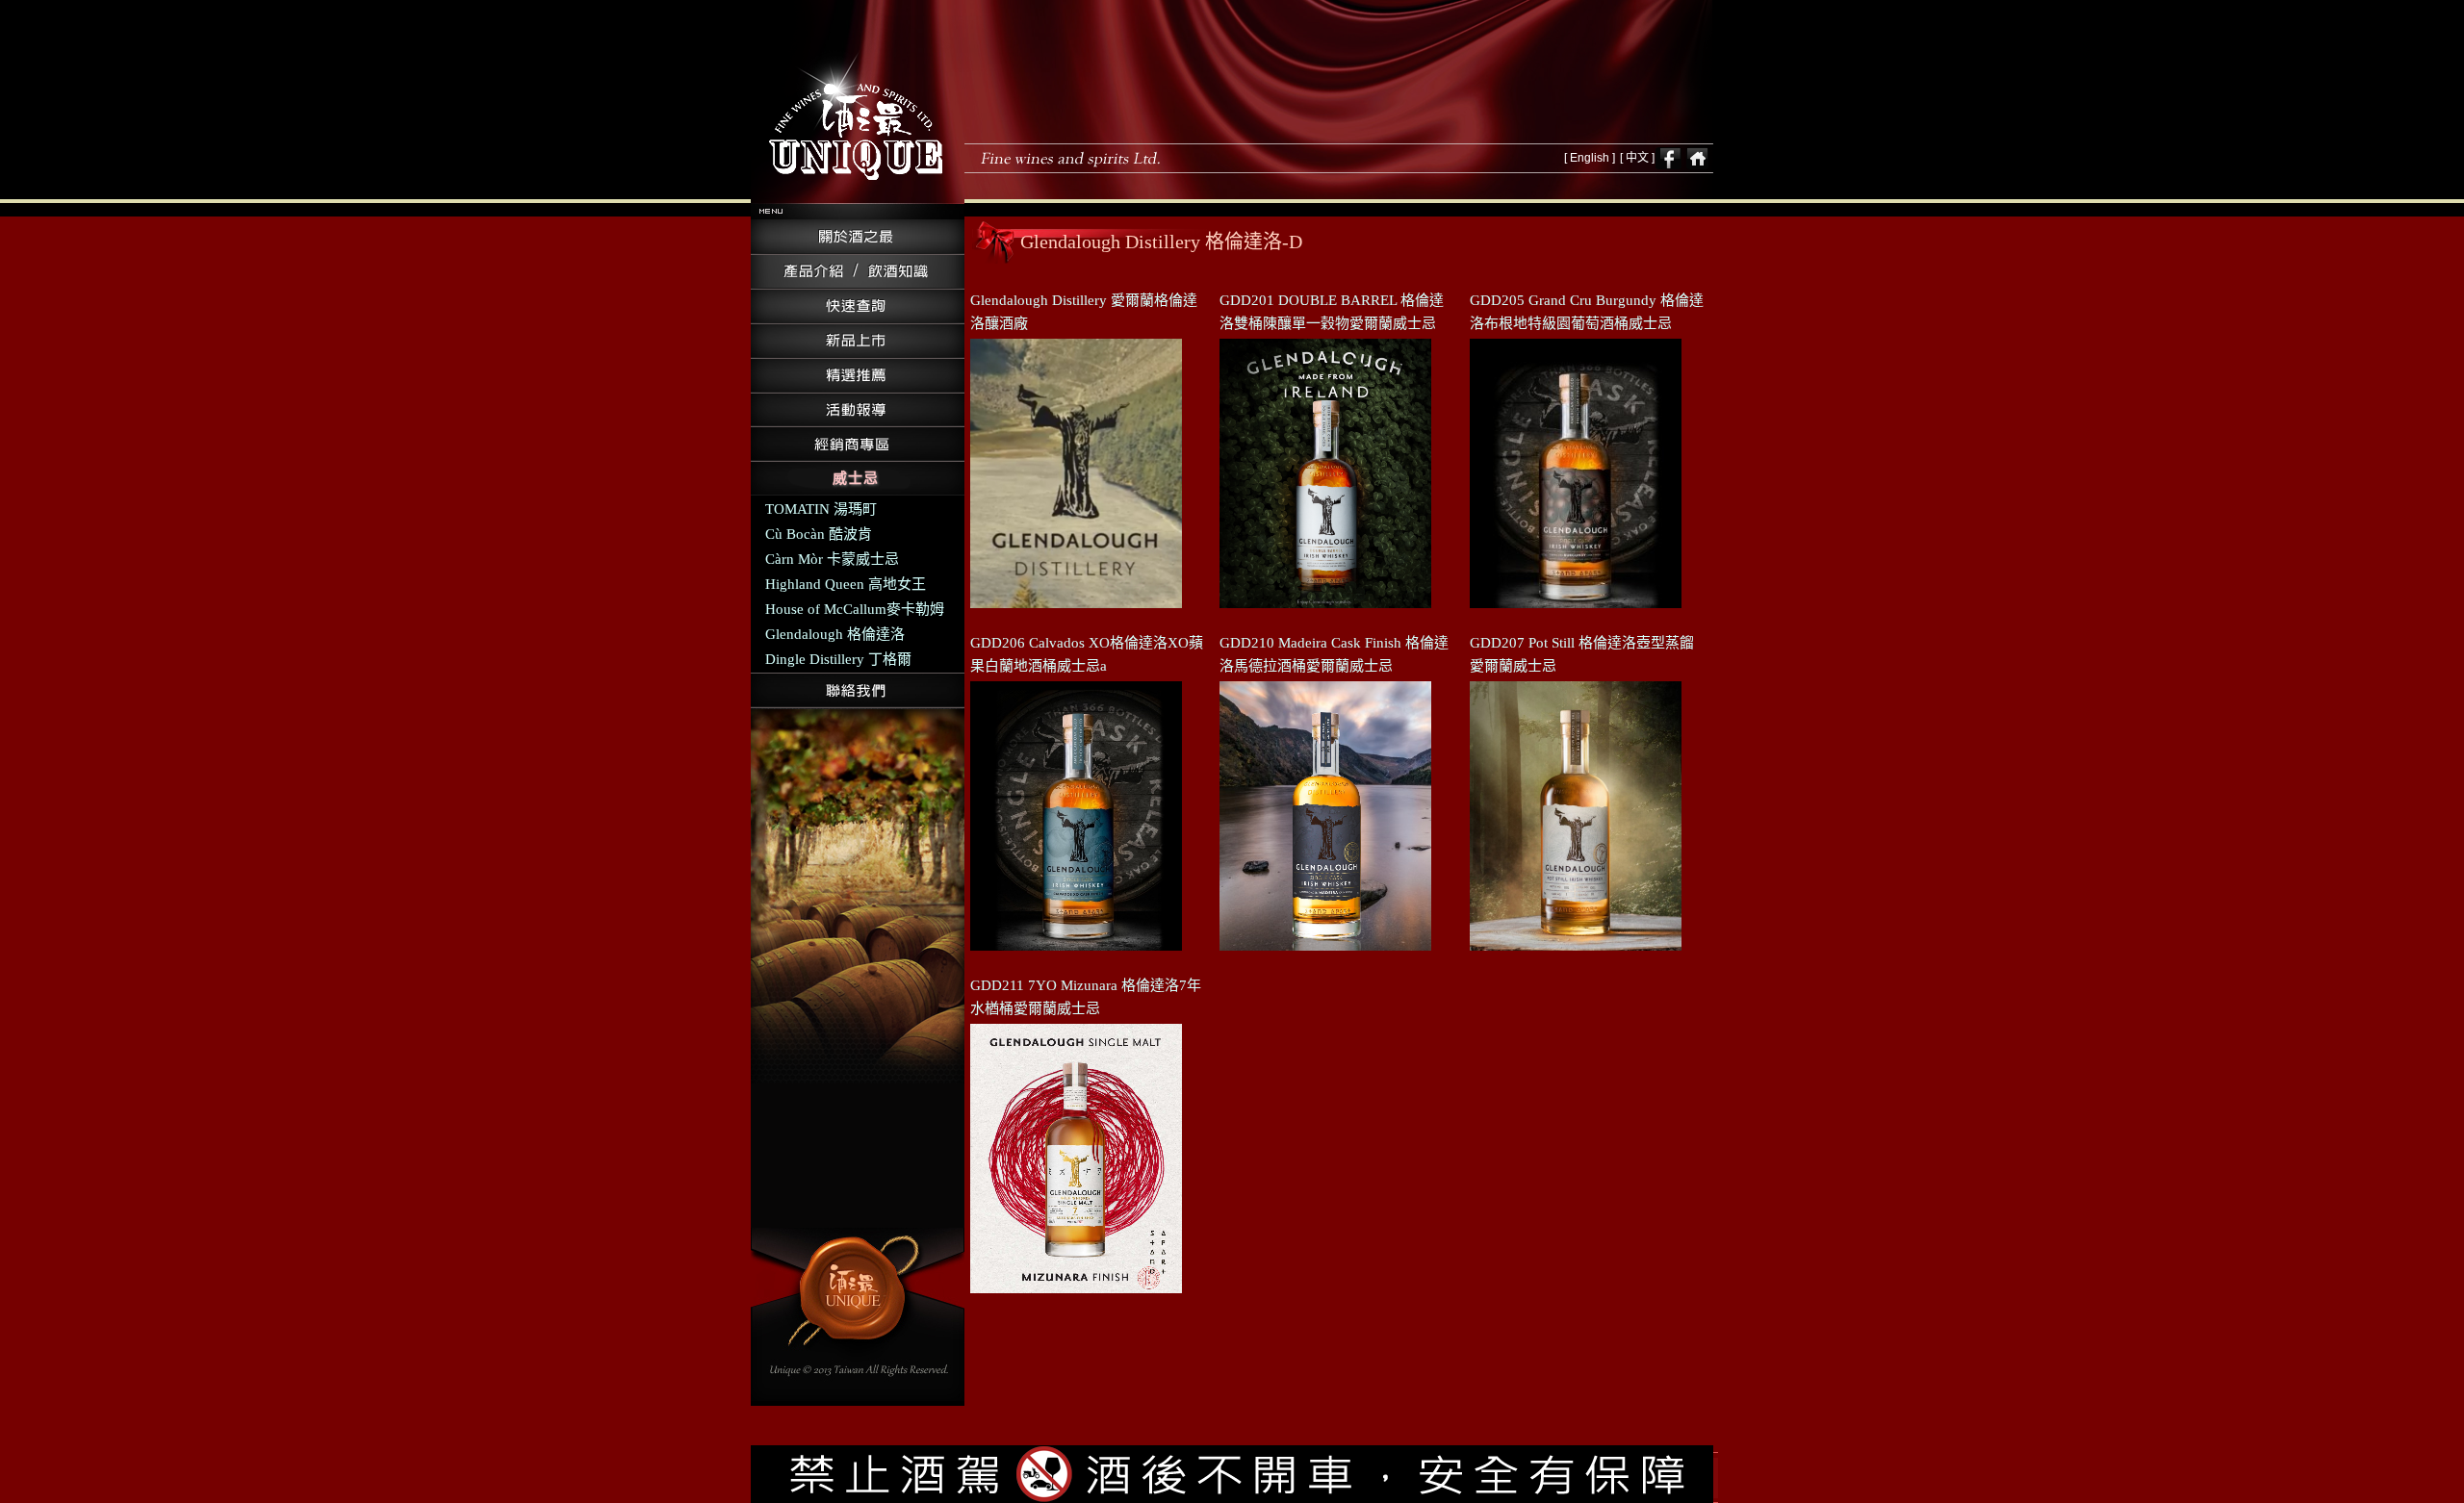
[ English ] (1590, 158)
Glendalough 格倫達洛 (835, 634)
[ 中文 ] (1637, 158)
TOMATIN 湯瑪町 (821, 509)
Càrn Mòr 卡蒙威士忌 (832, 559)
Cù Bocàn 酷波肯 (819, 534)
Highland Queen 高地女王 (846, 584)
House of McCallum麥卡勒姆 (855, 609)
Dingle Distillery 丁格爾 (838, 659)
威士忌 (856, 478)
